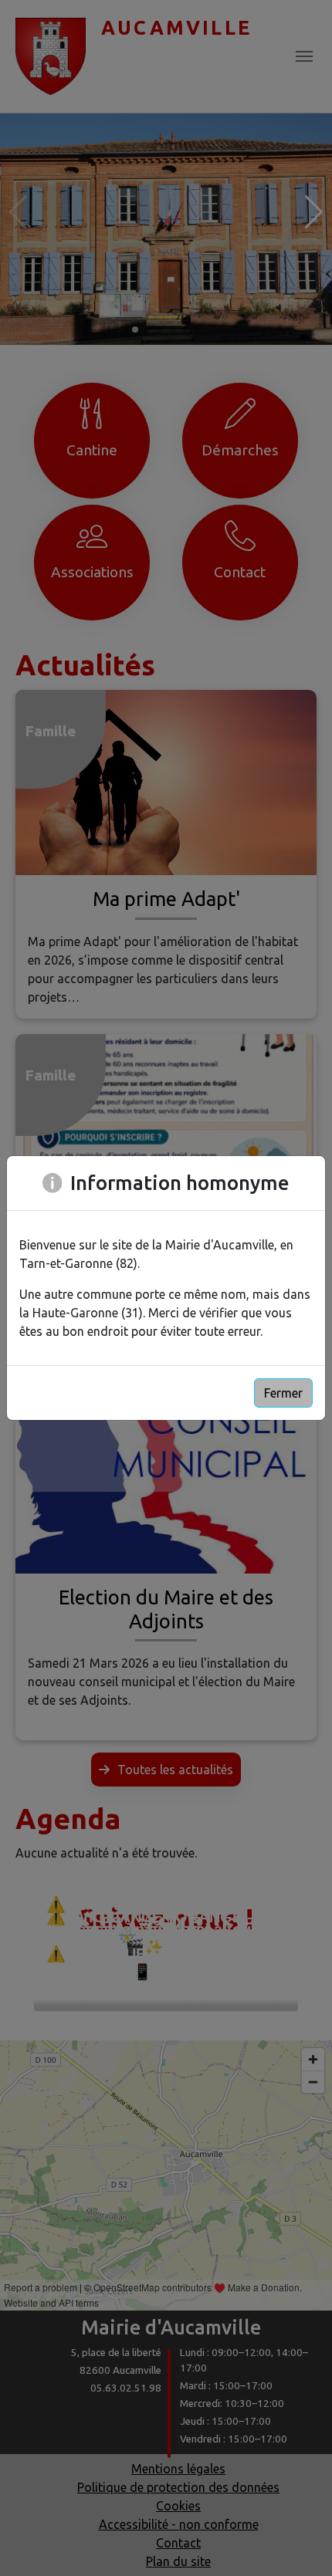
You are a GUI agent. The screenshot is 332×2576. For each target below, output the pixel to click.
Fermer (283, 1393)
